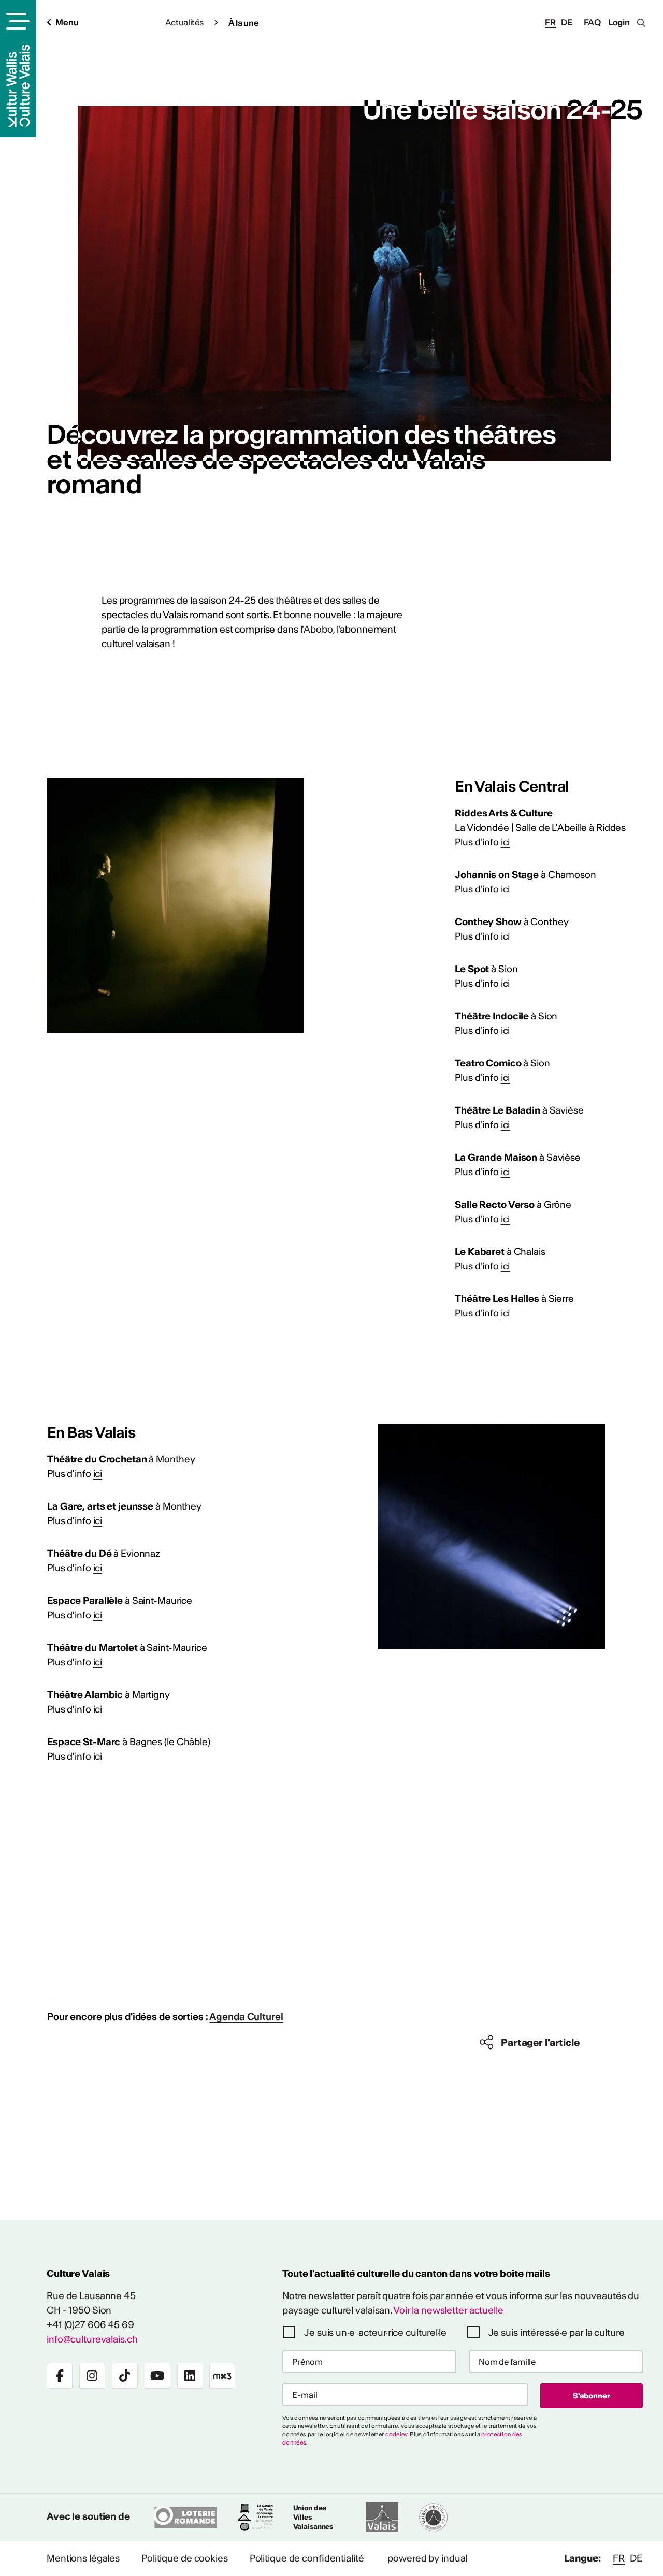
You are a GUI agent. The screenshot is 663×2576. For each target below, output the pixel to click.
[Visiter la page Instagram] (92, 2376)
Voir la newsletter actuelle (448, 2310)
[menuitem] (83, 2558)
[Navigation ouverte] (16, 21)
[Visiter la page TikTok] (125, 2376)
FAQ (593, 22)
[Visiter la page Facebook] (60, 2376)
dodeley (397, 2434)
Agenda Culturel (246, 2017)
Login (619, 22)
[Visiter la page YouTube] (157, 2376)
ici (506, 842)
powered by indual (427, 2558)
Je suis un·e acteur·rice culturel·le (375, 2332)
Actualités (184, 22)
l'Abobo (317, 629)
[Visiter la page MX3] (222, 2376)
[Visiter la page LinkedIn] (190, 2376)
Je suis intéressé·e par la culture (557, 2332)
